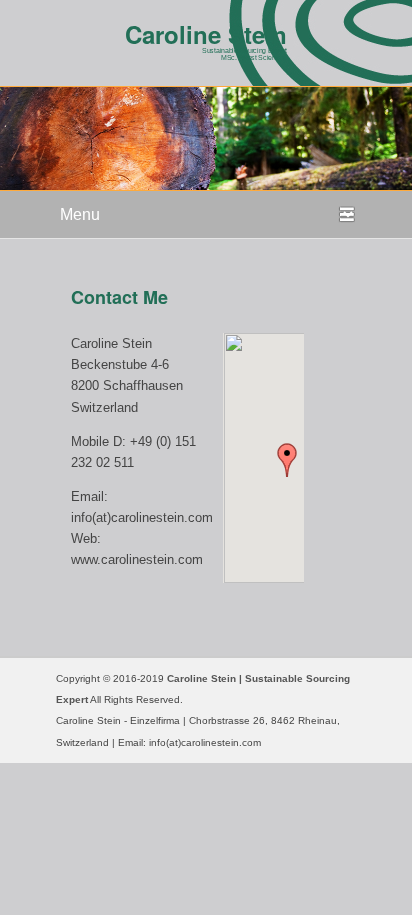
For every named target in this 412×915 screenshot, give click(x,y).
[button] (287, 460)
